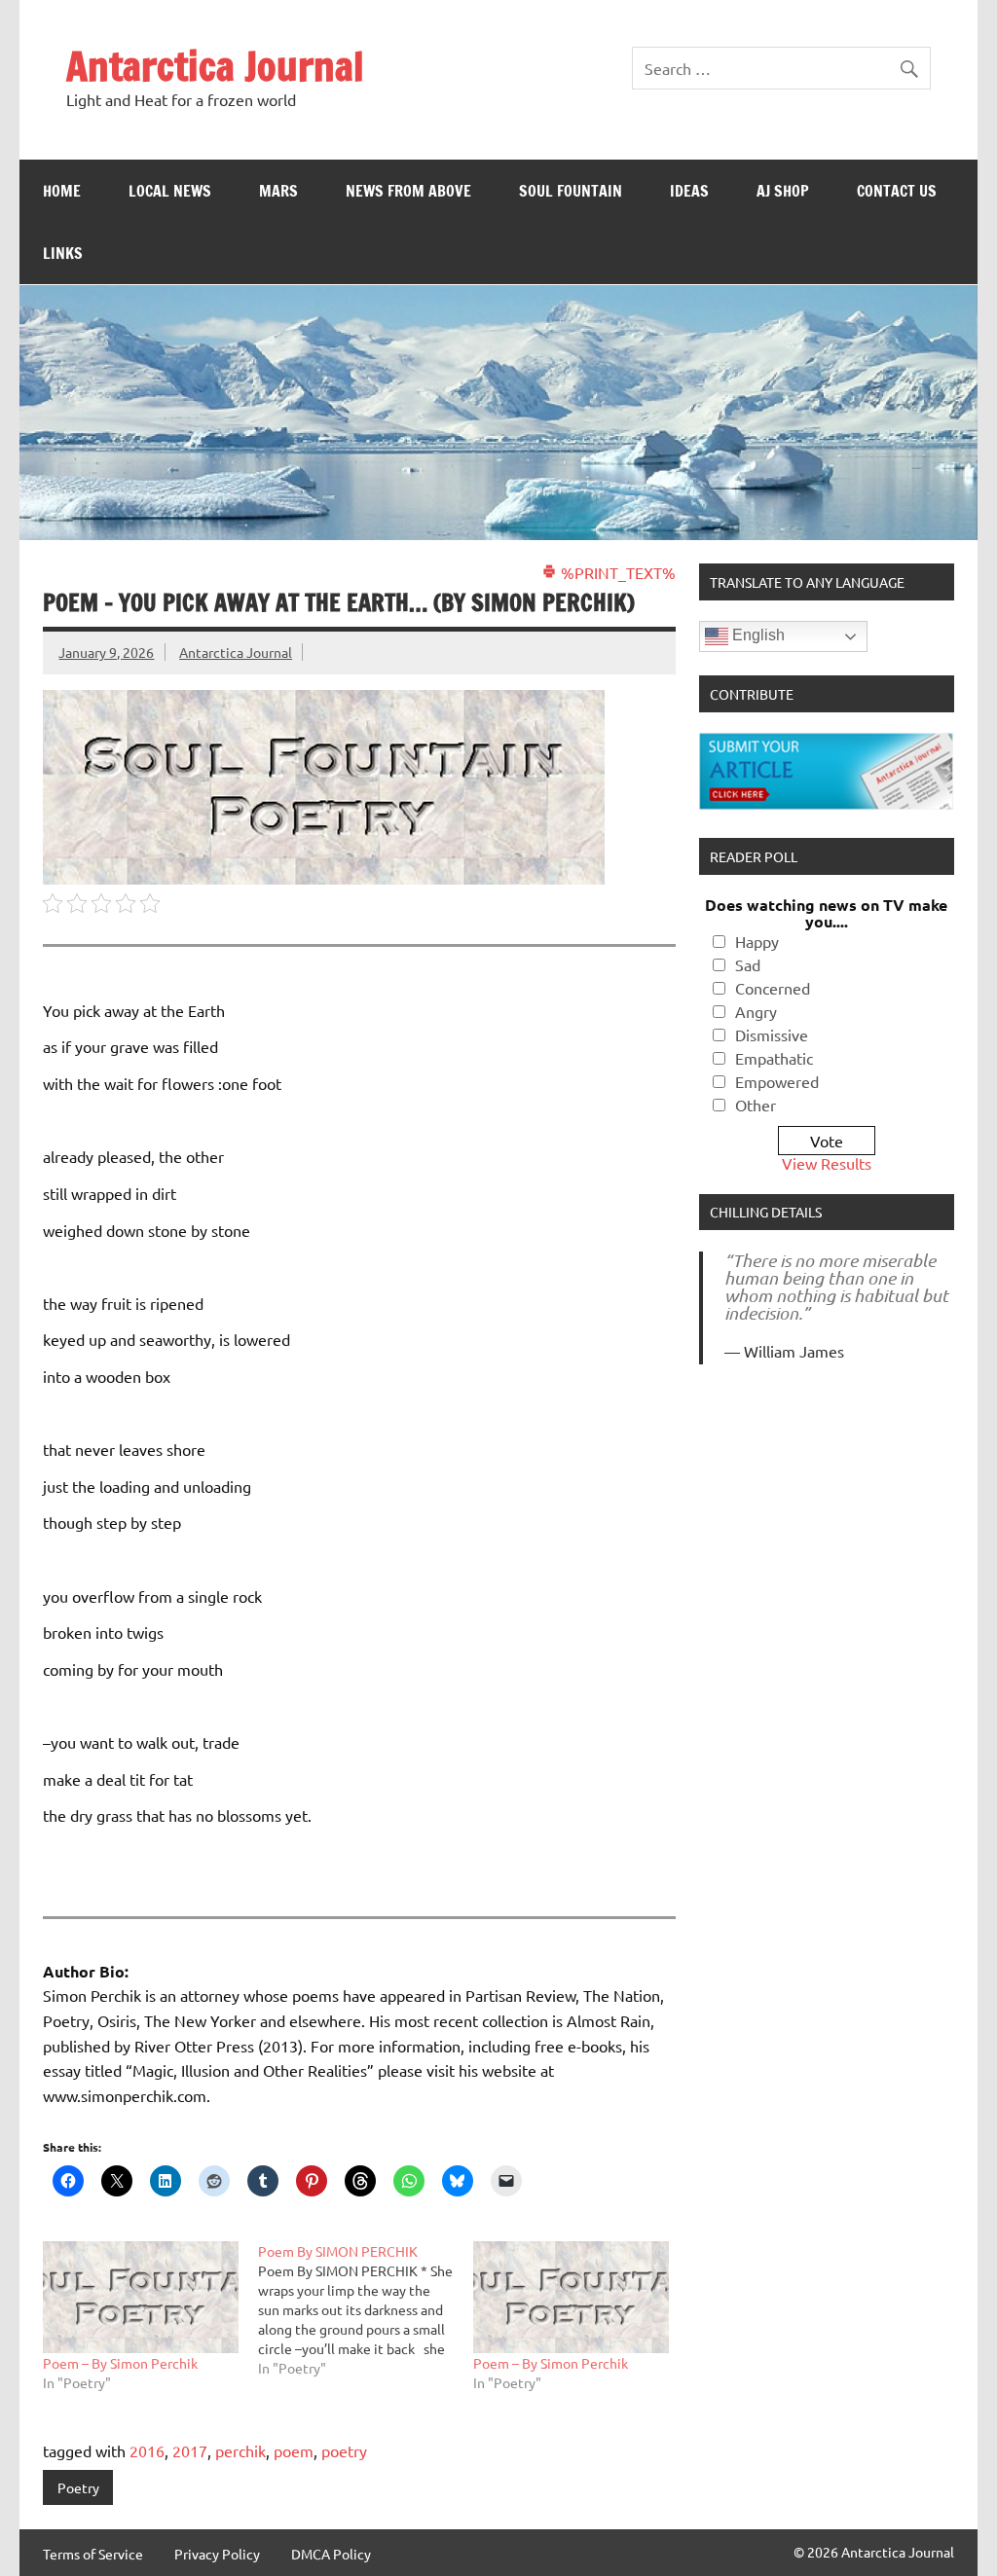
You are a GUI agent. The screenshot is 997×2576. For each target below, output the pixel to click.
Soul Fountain (571, 191)
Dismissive (772, 1034)
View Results (827, 1163)
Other (756, 1105)
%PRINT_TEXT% (616, 572)
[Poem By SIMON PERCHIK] (366, 2309)
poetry (344, 2450)
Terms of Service (93, 2554)
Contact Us (897, 191)
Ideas (689, 191)
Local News (170, 191)
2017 (190, 2450)
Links (63, 253)
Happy (757, 941)
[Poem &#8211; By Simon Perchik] (141, 2297)
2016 (147, 2450)
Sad (748, 964)
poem (294, 2450)
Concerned (773, 988)
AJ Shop (783, 191)
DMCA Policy (331, 2554)
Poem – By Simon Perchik (120, 2363)
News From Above (408, 191)
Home (62, 191)
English (757, 636)
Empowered (777, 1081)
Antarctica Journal (215, 66)
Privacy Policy (217, 2554)
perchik (240, 2450)
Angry (756, 1011)
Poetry (78, 2487)
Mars (278, 191)
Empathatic (774, 1058)
